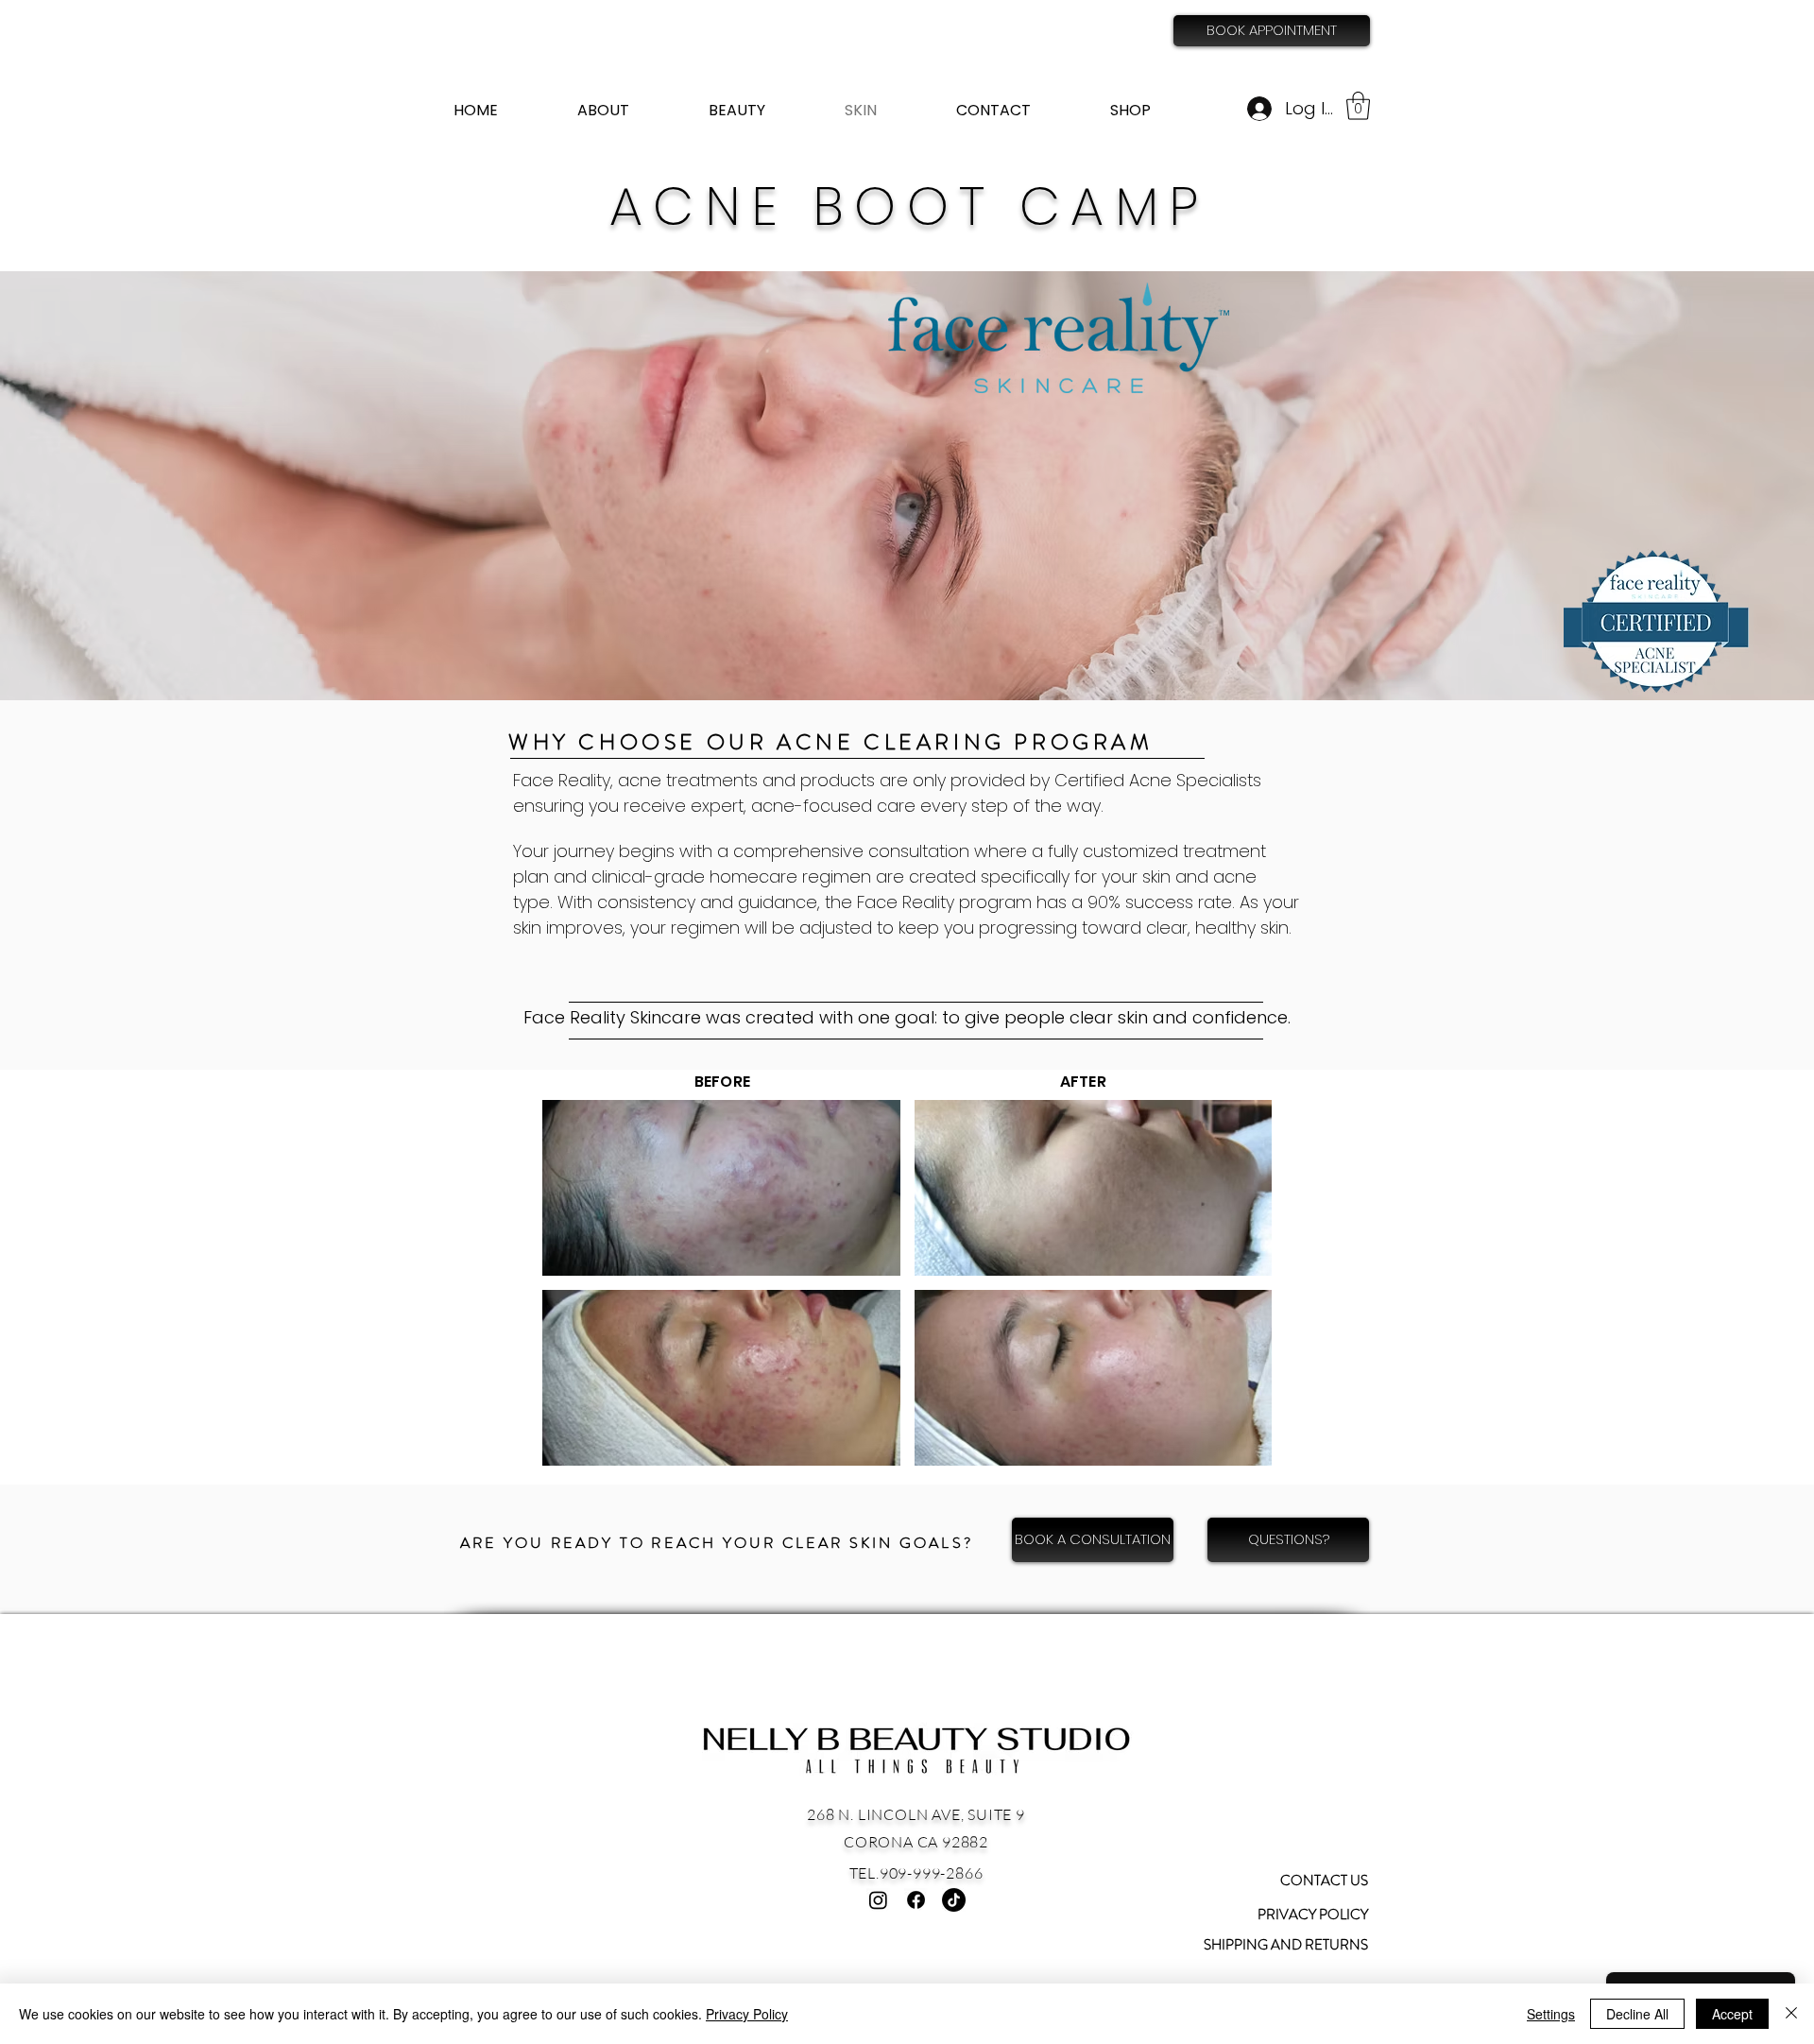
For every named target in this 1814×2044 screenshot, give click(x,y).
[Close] (1791, 2014)
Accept (1732, 2014)
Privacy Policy (747, 2014)
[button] (1358, 106)
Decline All (1637, 2014)
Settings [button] (1551, 2014)
